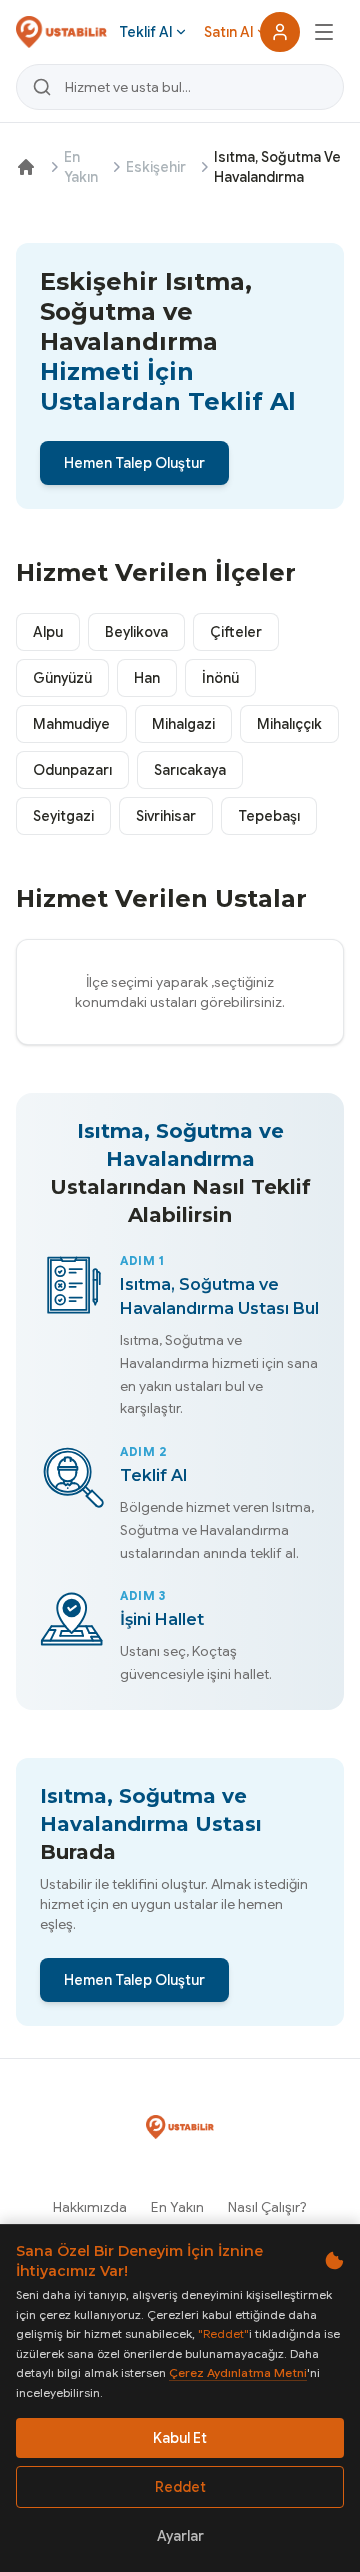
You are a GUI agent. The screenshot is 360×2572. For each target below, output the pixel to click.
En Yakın (81, 167)
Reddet (180, 2487)
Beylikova (136, 632)
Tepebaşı (269, 816)
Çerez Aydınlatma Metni (238, 2372)
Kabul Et (180, 2438)
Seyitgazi (63, 816)
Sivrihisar (166, 816)
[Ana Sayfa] (26, 167)
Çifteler (236, 632)
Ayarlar (180, 2536)
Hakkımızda (90, 2207)
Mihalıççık (289, 724)
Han (147, 678)
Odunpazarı (72, 770)
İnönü (220, 678)
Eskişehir (156, 167)
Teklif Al (145, 32)
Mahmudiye (71, 724)
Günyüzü (62, 678)
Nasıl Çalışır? (267, 2207)
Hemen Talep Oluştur (134, 463)
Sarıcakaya (190, 770)
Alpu (48, 632)
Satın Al (228, 32)
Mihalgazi (183, 724)
